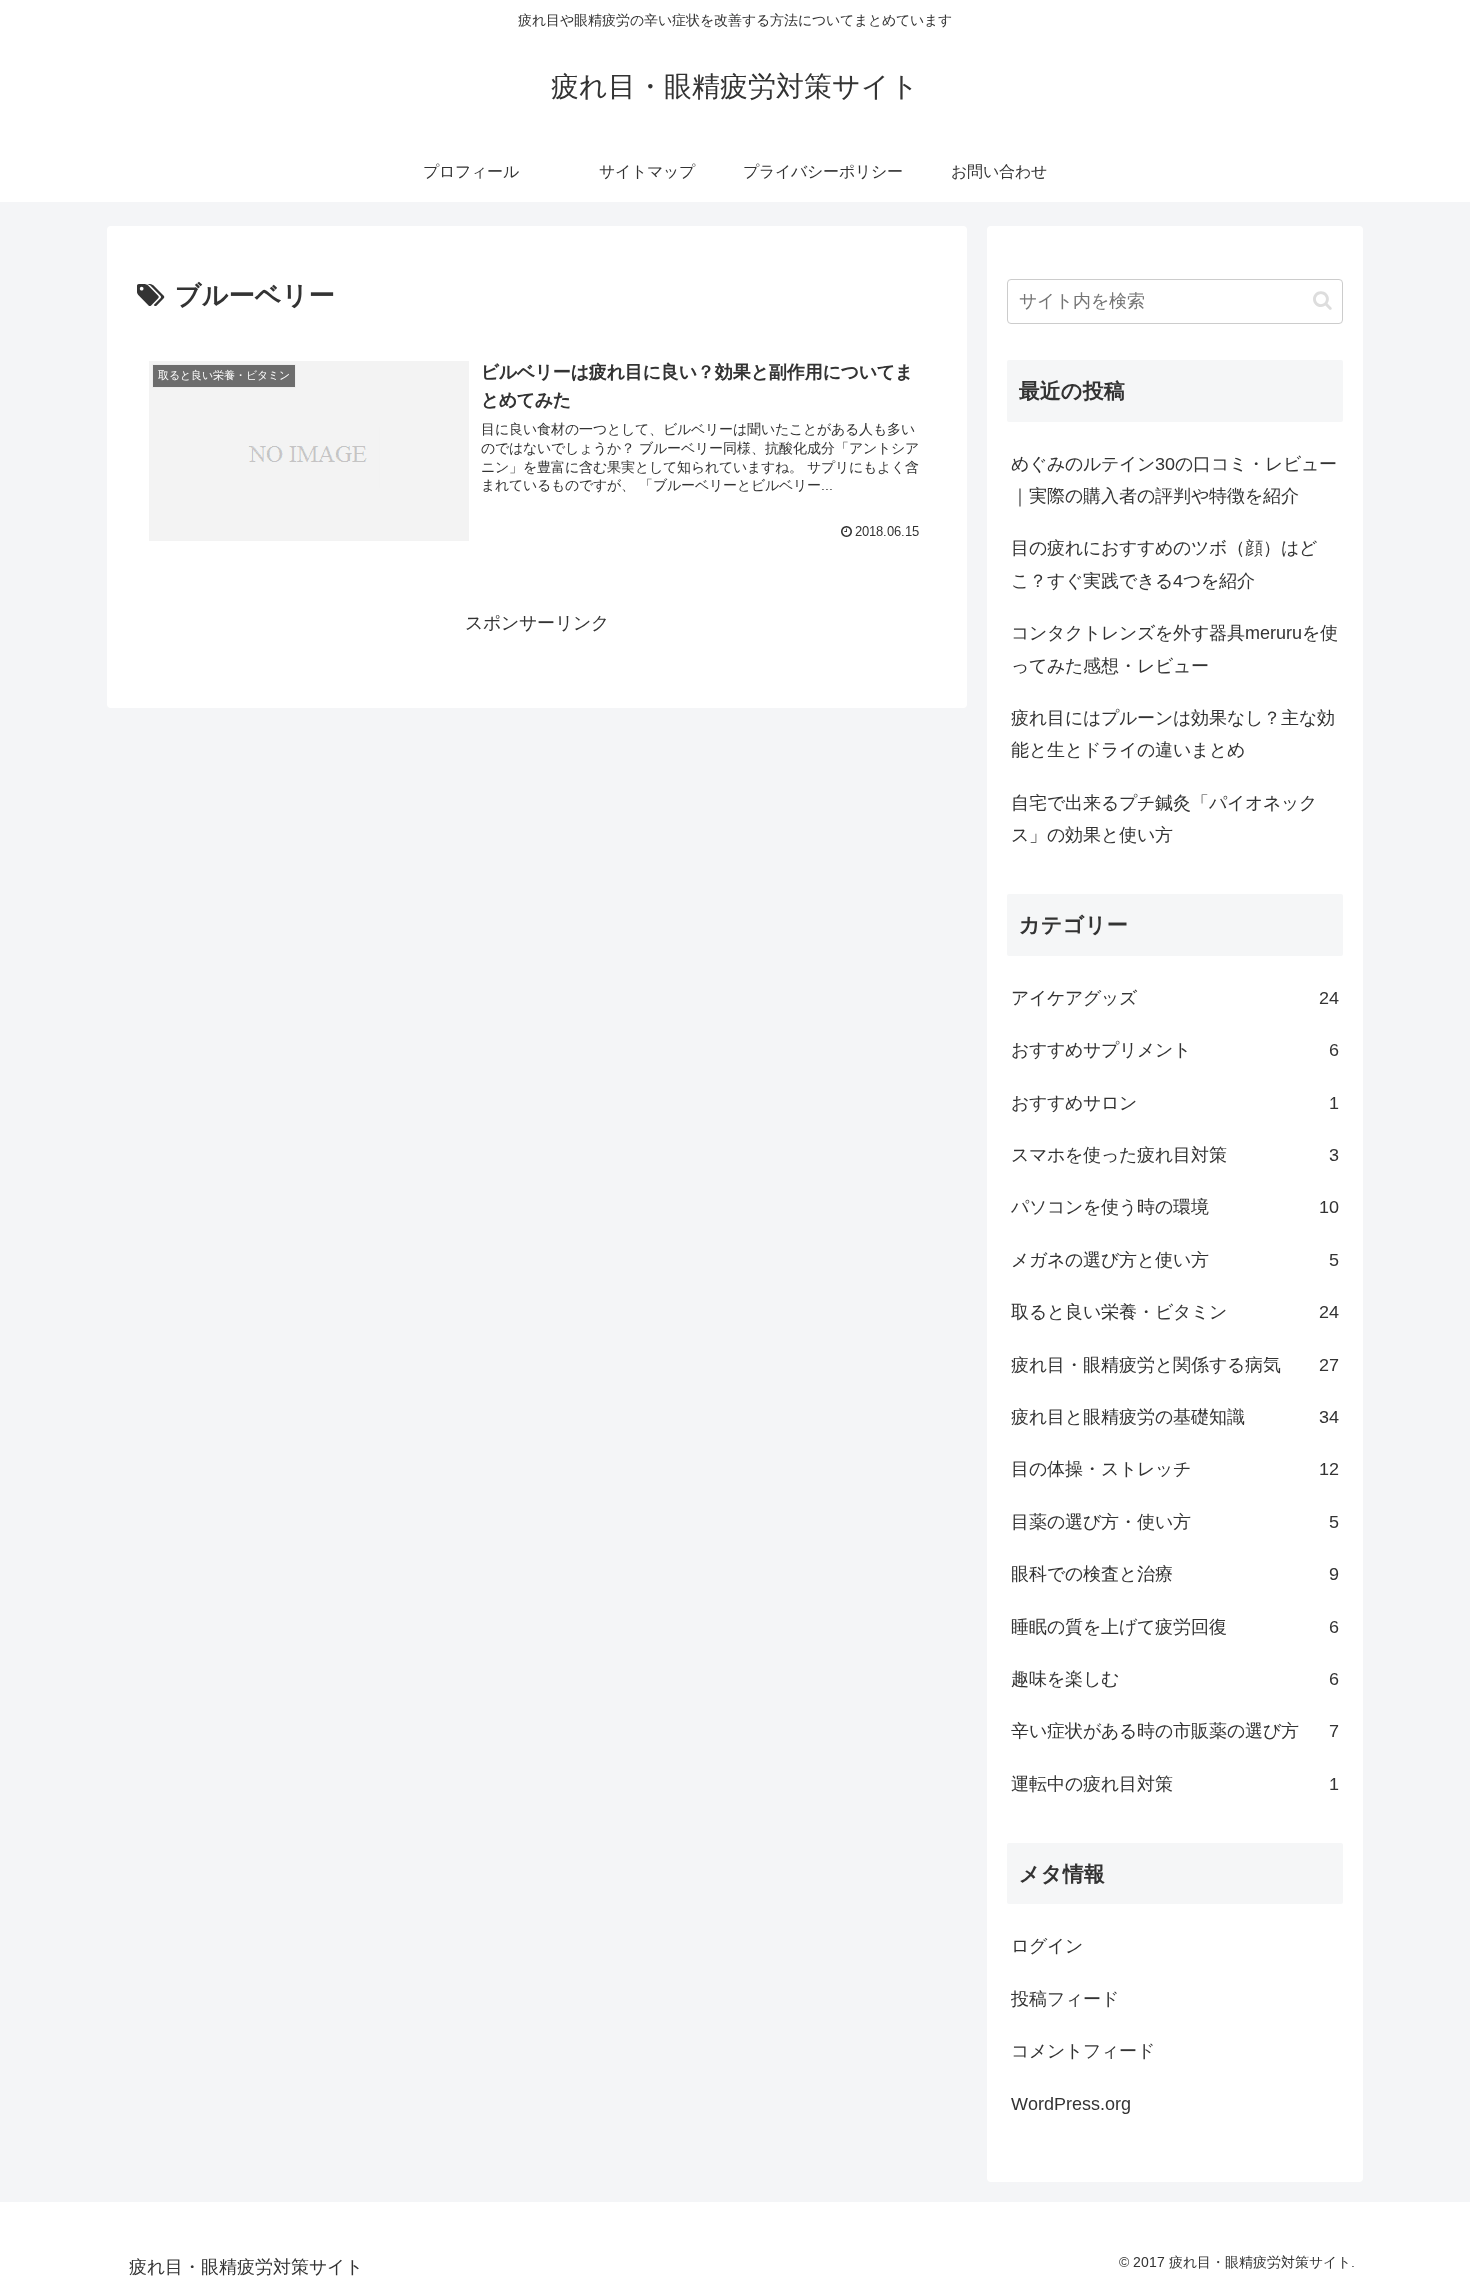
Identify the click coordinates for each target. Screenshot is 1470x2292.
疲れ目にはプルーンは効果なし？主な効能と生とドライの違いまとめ (1173, 734)
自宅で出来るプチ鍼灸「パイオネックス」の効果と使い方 (1164, 819)
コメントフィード (1083, 2051)
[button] (1322, 300)
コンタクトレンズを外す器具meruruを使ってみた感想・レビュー (1174, 649)
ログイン (1047, 1946)
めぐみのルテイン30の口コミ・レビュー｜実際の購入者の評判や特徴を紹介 (1174, 480)
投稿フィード (1065, 1999)
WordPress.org (1071, 2104)
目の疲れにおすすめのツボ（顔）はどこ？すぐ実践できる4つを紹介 (1164, 564)
